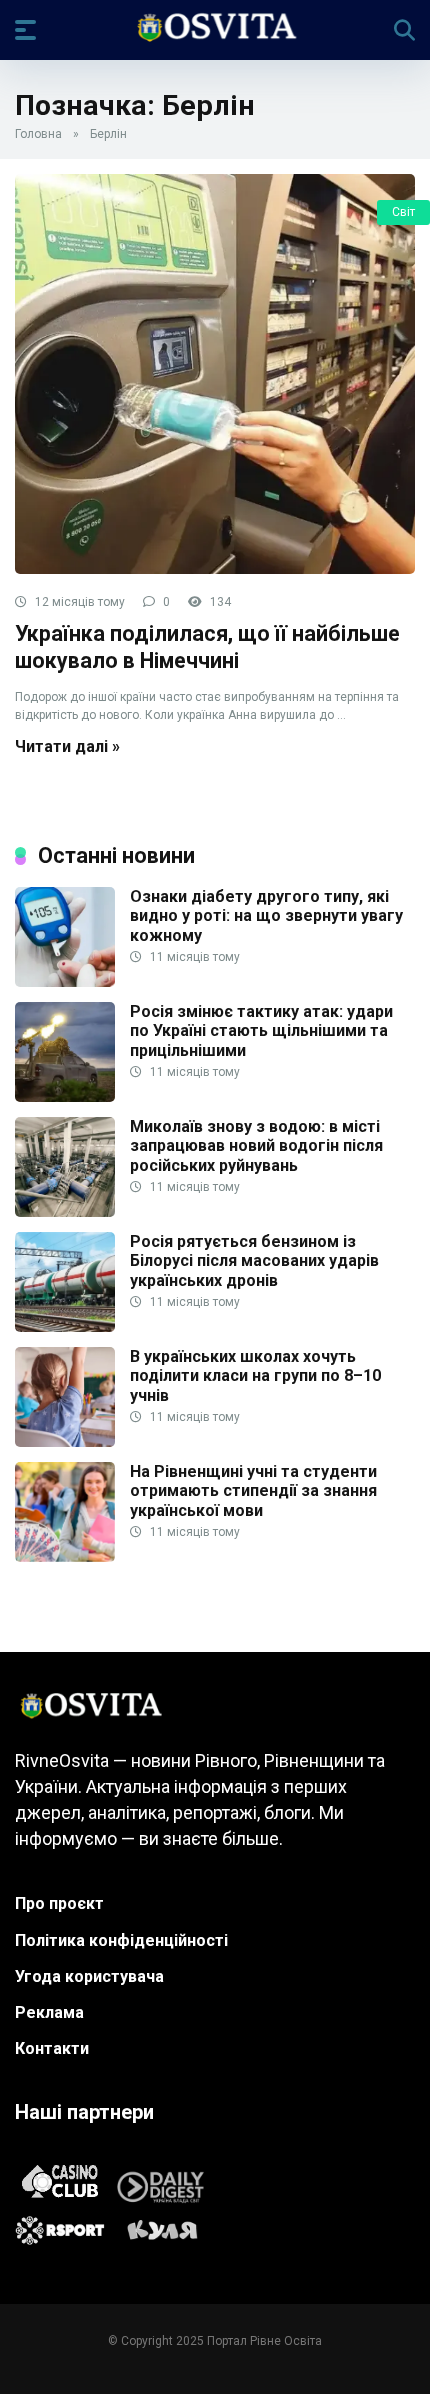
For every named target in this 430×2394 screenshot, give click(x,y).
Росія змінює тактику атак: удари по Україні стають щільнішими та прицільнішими (261, 1030)
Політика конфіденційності (121, 1940)
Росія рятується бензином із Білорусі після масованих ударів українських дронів (254, 1260)
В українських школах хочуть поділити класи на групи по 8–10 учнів (255, 1375)
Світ (403, 212)
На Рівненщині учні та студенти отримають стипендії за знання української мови (253, 1490)
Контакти (52, 2048)
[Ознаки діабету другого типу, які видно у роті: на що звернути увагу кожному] (65, 981)
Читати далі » (67, 746)
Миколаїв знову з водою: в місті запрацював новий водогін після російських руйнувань (256, 1145)
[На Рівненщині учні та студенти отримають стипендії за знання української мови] (65, 1556)
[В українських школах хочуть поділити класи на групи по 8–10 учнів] (65, 1441)
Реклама (49, 2012)
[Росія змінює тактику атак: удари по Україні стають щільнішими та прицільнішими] (65, 1096)
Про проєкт (59, 1903)
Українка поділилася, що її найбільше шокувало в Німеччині (207, 647)
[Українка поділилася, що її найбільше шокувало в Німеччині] (215, 374)
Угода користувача (89, 1976)
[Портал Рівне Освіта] (215, 29)
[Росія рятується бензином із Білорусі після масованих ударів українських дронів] (65, 1326)
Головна (38, 134)
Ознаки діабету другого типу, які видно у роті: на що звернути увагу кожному (266, 915)
